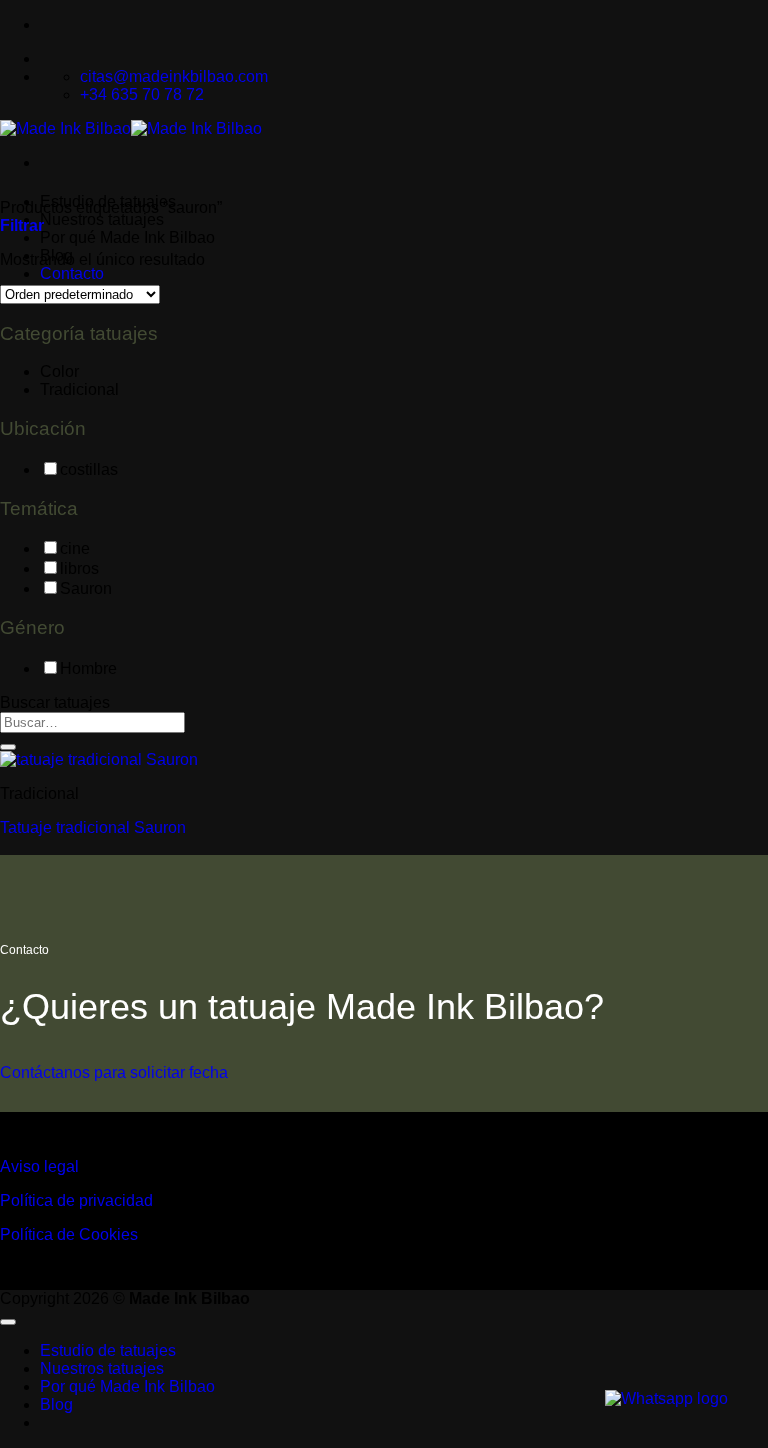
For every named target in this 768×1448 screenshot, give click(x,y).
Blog (56, 1404)
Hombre (88, 668)
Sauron (86, 588)
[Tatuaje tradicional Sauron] (99, 759)
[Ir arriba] (8, 1322)
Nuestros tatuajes (102, 219)
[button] (22, 225)
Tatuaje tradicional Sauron (93, 827)
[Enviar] (8, 747)
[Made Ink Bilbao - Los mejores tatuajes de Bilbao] (131, 128)
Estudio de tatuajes (108, 1350)
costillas (89, 469)
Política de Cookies (69, 1234)
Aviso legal (39, 1166)
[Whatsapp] (666, 1398)
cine (75, 548)
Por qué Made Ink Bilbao (127, 237)
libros (79, 568)
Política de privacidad (76, 1200)
